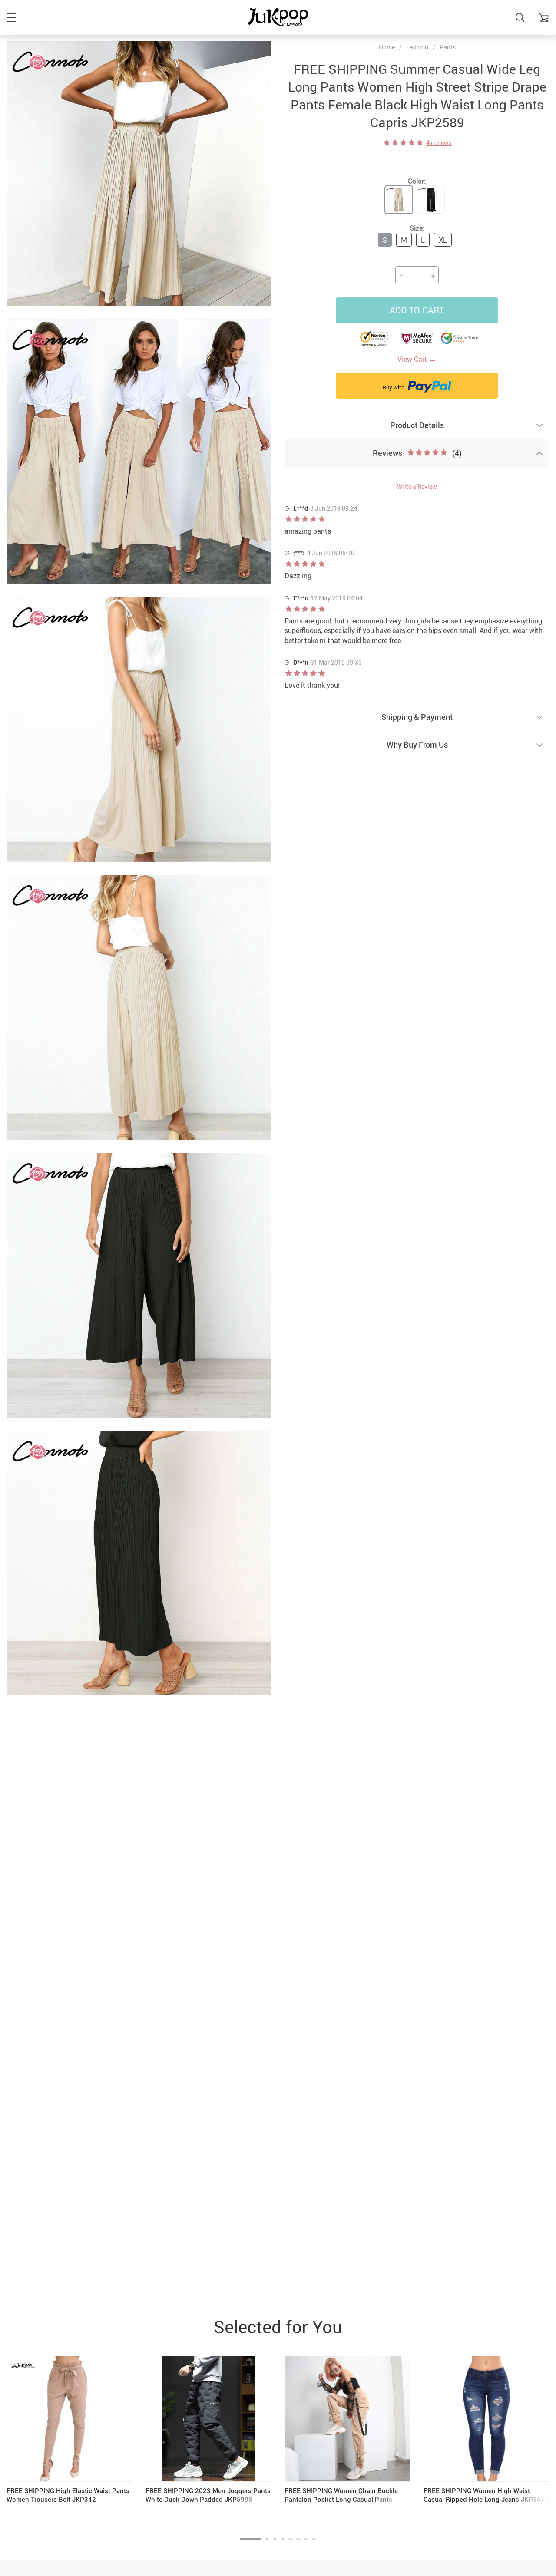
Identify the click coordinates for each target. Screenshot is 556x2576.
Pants (448, 47)
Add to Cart (417, 310)
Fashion (417, 47)
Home (387, 47)
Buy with (394, 387)
